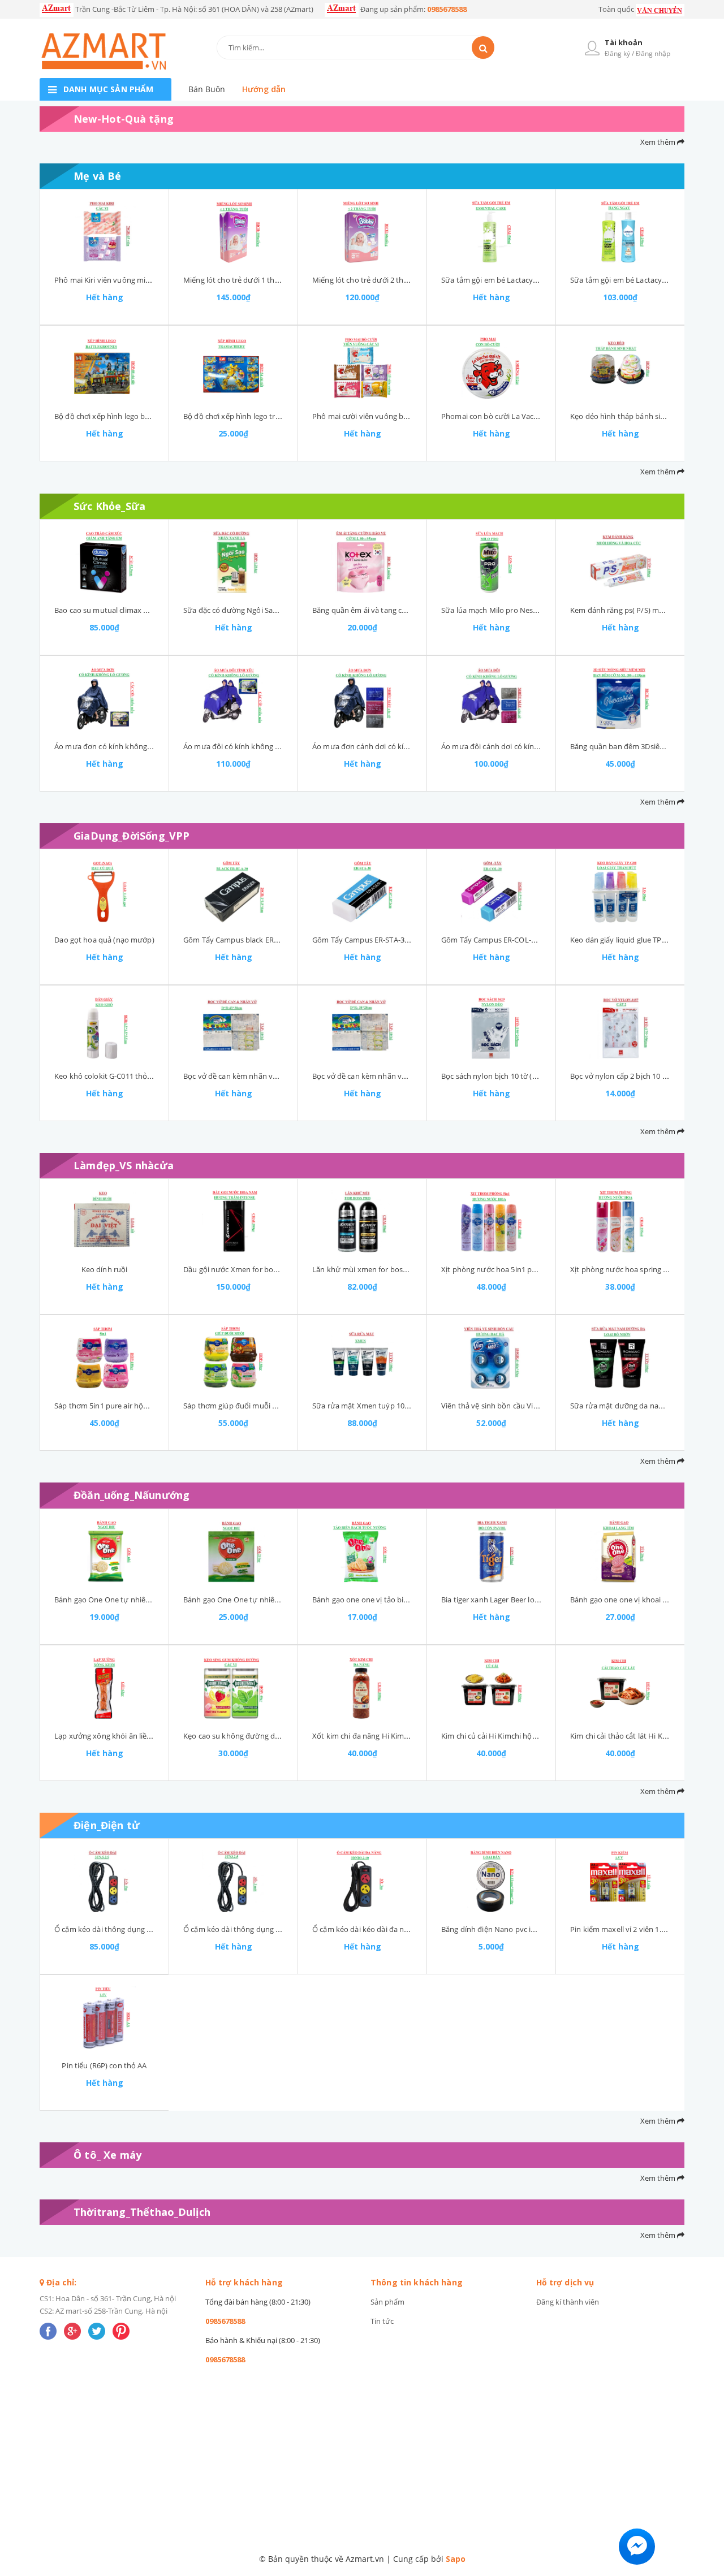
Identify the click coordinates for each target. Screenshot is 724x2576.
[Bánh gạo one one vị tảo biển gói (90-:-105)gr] (362, 1551)
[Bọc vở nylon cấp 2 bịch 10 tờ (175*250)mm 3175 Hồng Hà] (620, 1028)
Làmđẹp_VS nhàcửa (124, 1165)
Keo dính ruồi (105, 1269)
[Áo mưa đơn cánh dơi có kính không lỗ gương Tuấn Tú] (362, 698)
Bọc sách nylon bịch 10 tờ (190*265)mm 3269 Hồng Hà (534, 1076)
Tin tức (382, 2321)
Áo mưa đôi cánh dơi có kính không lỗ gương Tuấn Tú (533, 746)
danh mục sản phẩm (108, 89)
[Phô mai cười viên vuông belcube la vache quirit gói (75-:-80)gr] (362, 368)
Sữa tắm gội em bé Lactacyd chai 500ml (508, 280)
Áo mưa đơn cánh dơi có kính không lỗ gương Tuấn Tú (405, 746)
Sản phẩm (387, 2302)
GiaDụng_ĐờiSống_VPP (132, 836)
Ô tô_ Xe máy (107, 2155)
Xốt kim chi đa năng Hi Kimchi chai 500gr (381, 1736)
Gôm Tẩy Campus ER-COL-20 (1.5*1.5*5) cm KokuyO (530, 940)
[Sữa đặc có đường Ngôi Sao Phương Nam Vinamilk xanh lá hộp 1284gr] (233, 562)
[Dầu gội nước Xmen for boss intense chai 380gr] (233, 1221)
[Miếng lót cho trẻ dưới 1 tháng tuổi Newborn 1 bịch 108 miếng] (233, 232)
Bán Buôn (207, 89)
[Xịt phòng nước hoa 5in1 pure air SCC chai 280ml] (491, 1221)
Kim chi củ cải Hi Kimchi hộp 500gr (499, 1736)
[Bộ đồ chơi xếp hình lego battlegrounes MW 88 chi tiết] (104, 368)
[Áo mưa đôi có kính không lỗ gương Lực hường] (233, 698)
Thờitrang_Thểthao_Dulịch (142, 2212)
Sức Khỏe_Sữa (109, 506)
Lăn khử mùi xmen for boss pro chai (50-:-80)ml (393, 1269)
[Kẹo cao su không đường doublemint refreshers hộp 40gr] (233, 1688)
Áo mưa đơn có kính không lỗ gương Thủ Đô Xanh (140, 746)
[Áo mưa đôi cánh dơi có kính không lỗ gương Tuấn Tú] (491, 698)
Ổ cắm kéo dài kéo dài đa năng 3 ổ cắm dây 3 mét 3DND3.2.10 (417, 1929)
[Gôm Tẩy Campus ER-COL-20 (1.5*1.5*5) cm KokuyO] (491, 892)
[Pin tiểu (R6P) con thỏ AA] (104, 2017)
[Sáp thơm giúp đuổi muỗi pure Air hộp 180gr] (233, 1358)
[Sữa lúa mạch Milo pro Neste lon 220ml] (491, 562)
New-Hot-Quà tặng (124, 119)
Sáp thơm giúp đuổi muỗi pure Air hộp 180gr (259, 1406)
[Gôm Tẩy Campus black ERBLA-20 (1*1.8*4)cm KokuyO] (233, 892)
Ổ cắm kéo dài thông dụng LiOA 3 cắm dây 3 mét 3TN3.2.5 (282, 1929)
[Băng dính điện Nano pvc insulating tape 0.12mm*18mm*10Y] (491, 1881)
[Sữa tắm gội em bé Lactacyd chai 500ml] (491, 232)
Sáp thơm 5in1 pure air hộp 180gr (111, 1406)
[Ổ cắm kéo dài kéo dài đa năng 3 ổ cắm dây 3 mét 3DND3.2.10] (362, 1881)
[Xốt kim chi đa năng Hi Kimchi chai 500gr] (362, 1688)
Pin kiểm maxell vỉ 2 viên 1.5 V (621, 1929)
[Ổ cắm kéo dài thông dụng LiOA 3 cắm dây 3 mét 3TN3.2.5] (233, 1881)
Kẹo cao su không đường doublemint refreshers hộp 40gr (281, 1736)
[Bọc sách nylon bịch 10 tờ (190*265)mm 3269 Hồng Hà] (491, 1028)
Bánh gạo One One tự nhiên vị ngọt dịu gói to (261, 1600)
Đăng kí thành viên (568, 2302)
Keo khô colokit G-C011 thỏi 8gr (108, 1076)
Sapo (456, 2559)
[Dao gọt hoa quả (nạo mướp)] (104, 892)
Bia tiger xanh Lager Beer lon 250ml (501, 1600)
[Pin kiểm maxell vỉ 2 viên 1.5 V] (620, 1881)
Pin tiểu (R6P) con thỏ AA (104, 2065)
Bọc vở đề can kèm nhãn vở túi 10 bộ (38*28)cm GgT (401, 1076)
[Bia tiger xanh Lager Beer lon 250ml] (491, 1551)
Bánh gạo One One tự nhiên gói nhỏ (116, 1600)
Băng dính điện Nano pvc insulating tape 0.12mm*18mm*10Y (546, 1929)
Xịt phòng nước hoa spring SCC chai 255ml (642, 1269)
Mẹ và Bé (97, 176)
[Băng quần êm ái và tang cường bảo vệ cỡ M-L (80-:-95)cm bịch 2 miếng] (362, 562)
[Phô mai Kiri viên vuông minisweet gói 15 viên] (104, 232)
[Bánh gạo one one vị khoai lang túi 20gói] (620, 1551)
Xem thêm (659, 142)
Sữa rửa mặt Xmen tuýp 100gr (364, 1406)
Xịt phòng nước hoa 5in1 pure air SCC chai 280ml (524, 1269)
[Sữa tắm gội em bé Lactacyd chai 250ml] (620, 232)
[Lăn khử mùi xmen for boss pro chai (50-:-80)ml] (362, 1221)
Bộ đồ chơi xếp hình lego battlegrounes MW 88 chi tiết (147, 416)
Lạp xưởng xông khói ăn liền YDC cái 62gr (124, 1736)
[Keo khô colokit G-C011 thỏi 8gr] (104, 1028)
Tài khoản (624, 42)
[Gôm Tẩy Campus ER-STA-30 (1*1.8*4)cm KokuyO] (362, 892)
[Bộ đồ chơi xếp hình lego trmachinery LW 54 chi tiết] (233, 368)
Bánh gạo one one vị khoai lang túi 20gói (639, 1600)
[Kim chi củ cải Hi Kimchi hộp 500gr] (491, 1688)
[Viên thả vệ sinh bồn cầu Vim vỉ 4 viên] (491, 1358)
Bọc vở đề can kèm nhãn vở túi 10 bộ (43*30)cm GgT (272, 1076)
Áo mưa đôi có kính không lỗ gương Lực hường (264, 746)
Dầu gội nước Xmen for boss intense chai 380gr (264, 1269)
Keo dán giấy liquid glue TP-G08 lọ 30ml (637, 940)
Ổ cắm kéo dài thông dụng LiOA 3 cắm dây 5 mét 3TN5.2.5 (153, 1929)
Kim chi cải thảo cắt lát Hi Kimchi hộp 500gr (644, 1736)
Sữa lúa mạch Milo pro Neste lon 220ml (508, 610)
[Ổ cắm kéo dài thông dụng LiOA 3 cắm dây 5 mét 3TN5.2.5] (104, 1881)
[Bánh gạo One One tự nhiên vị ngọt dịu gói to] (233, 1551)
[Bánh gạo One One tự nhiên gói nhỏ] (104, 1551)
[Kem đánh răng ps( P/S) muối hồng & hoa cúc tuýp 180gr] (620, 562)
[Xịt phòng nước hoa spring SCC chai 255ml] (620, 1221)
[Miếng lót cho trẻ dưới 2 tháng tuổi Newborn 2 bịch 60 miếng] (362, 232)
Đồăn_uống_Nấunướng (132, 1495)
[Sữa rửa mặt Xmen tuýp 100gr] (362, 1358)
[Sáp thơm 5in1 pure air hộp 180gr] (104, 1358)
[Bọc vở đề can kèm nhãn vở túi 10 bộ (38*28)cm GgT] (362, 1028)
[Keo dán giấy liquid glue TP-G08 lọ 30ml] (620, 892)
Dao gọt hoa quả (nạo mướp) (104, 940)
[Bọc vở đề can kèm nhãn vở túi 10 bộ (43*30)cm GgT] (233, 1028)
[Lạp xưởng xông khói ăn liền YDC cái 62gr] (104, 1688)
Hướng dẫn (264, 89)
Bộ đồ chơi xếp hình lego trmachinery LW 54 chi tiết (271, 416)
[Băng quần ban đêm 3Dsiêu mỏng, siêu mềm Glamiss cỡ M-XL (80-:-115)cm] (620, 698)
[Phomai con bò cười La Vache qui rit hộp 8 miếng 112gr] (491, 368)
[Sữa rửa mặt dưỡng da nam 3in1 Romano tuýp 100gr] (620, 1358)
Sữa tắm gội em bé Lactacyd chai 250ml (637, 280)
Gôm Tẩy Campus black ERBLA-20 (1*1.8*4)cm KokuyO (276, 940)
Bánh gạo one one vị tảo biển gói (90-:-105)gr (388, 1600)
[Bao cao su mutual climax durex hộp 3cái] (104, 562)
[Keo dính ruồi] (104, 1221)
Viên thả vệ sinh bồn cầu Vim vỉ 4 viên (505, 1406)
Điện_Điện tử (107, 1825)
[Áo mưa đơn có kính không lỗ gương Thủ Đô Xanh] (104, 698)
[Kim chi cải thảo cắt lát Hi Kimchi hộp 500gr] (620, 1688)
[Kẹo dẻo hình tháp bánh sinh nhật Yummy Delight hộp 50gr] (620, 368)
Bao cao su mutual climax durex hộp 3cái (124, 610)
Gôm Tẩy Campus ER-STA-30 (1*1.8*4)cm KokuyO (397, 940)
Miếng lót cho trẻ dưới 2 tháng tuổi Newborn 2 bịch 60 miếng (417, 280)
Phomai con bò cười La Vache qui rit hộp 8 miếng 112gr (535, 416)
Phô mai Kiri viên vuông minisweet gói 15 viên (132, 280)
